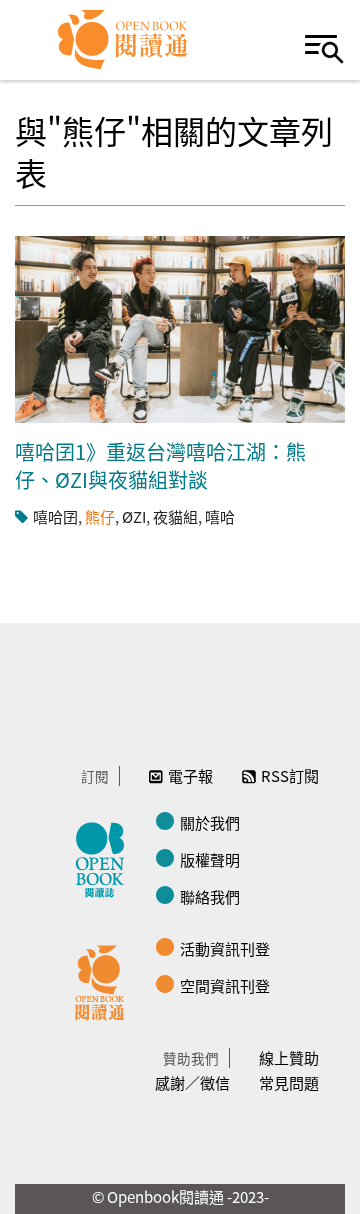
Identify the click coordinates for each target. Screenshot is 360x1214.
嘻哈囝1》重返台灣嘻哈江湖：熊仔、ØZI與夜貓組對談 (160, 465)
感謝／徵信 (192, 1082)
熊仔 (100, 516)
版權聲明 (210, 859)
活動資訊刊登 (225, 948)
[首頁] (123, 40)
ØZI (134, 516)
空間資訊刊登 (225, 985)
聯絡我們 (210, 896)
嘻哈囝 (55, 516)
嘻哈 (220, 516)
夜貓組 (175, 516)
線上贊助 (289, 1057)
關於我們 (210, 822)
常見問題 (289, 1082)
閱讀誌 (105, 857)
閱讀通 (105, 980)
